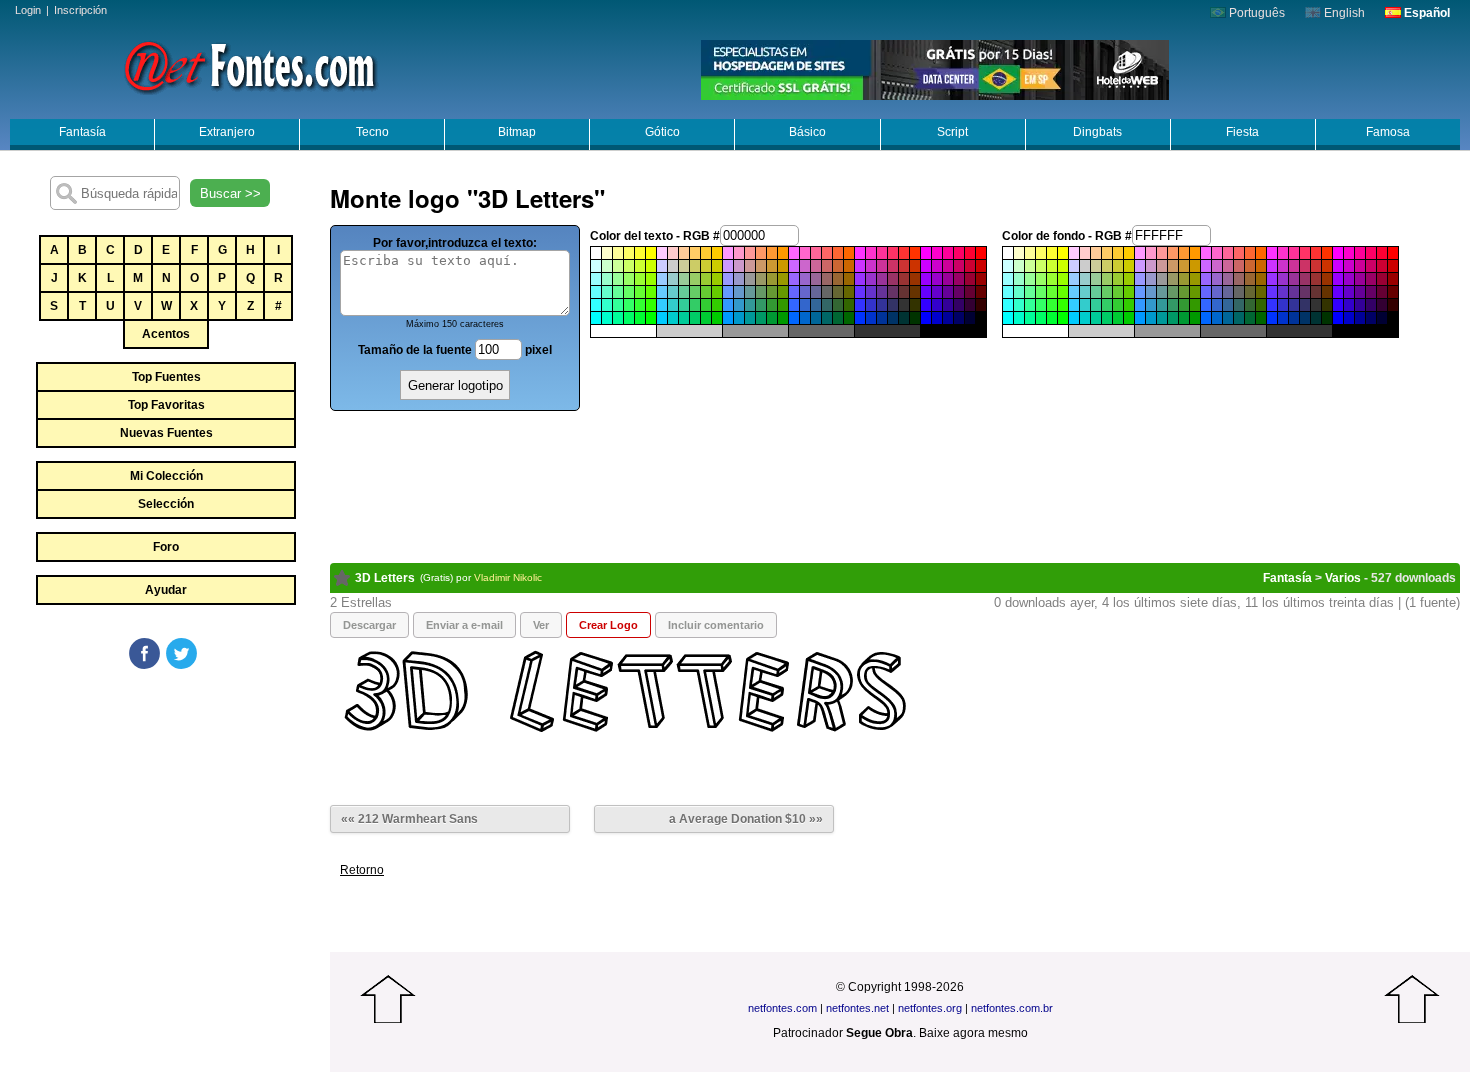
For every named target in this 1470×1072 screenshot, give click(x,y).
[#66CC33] (706, 292)
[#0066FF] (794, 318)
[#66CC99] (684, 292)
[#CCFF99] (618, 266)
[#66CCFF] (662, 292)
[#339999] (750, 305)
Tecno (372, 132)
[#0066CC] (805, 318)
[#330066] (959, 305)
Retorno (362, 870)
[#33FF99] (618, 305)
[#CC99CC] (739, 266)
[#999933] (772, 279)
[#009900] (783, 318)
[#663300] (915, 292)
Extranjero (227, 132)
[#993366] (893, 279)
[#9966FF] (794, 279)
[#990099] (948, 279)
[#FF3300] (915, 253)
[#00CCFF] (662, 318)
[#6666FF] (794, 292)
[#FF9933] (772, 253)
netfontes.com (782, 1008)
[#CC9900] (783, 266)
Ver (541, 625)
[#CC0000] (981, 266)
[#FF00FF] (926, 253)
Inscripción (80, 10)
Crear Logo (608, 625)
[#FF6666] (827, 253)
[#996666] (827, 279)
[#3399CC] (739, 305)
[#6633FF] (860, 292)
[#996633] (838, 279)
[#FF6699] (816, 253)
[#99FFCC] (607, 279)
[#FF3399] (882, 253)
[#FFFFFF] (596, 253)
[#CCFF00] (651, 266)
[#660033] (970, 292)
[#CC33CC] (871, 266)
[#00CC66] (695, 318)
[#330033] (970, 305)
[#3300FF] (926, 305)
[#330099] (948, 305)
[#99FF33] (640, 279)
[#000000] (981, 318)
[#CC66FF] (794, 266)
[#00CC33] (706, 318)
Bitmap (517, 132)
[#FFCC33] (706, 253)
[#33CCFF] (662, 305)
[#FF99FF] (728, 253)
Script (952, 132)
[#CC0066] (959, 266)
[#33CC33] (706, 305)
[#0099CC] (739, 318)
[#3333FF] (860, 305)
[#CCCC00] (717, 266)
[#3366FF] (794, 305)
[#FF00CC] (937, 253)
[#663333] (904, 292)
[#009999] (750, 318)
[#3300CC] (937, 305)
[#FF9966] (761, 253)
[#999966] (761, 279)
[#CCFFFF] (596, 266)
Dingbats (1097, 132)
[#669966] (761, 292)
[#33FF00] (651, 305)
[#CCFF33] (640, 266)
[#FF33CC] (871, 253)
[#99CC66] (695, 279)
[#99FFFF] (596, 279)
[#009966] (761, 318)
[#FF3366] (893, 253)
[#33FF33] (640, 305)
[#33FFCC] (607, 305)
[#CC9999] (750, 266)
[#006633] (838, 318)
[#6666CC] (805, 292)
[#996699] (816, 279)
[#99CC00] (717, 279)
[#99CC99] (684, 279)
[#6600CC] (937, 292)
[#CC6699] (816, 266)
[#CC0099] (948, 266)
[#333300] (915, 305)
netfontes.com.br (1012, 1008)
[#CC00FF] (926, 266)
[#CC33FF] (860, 266)
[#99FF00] (651, 279)
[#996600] (849, 279)
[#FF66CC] (805, 253)
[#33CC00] (717, 305)
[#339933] (772, 305)
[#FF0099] (948, 253)
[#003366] (893, 318)
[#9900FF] (926, 279)
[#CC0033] (970, 266)
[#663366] (893, 292)
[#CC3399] (882, 266)
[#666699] (816, 292)
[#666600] (849, 292)
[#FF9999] (750, 253)
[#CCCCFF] (662, 266)
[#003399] (882, 318)
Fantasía (82, 132)
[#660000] (981, 292)
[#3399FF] (728, 305)
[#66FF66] (629, 292)
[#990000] (981, 279)
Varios (1343, 578)
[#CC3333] (904, 266)
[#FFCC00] (717, 253)
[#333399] (882, 305)
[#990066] (959, 279)
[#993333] (904, 279)
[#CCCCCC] (673, 266)
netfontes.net (857, 1008)
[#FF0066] (959, 253)
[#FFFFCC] (607, 253)
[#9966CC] (805, 279)
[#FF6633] (838, 253)
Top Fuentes (166, 377)
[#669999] (750, 292)
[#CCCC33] (706, 266)
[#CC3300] (915, 266)
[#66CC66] (695, 292)
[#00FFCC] (607, 318)
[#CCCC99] (684, 266)
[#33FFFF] (596, 305)
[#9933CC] (871, 279)
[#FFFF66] (629, 253)
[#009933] (772, 318)
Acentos (166, 334)
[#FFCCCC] (673, 253)
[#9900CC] (937, 279)
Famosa (1388, 132)
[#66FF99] (618, 292)
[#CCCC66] (695, 266)
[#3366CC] (805, 305)
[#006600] (849, 318)
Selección (166, 504)
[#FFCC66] (695, 253)
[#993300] (915, 279)
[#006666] (827, 318)
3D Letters (385, 578)
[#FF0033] (970, 253)
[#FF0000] (981, 253)
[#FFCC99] (684, 253)
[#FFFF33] (640, 253)
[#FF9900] (783, 253)
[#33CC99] (684, 305)
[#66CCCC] (673, 292)
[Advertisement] (165, 822)
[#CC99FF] (728, 266)
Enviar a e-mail (464, 625)
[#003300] (915, 318)
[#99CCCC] (673, 279)
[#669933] (772, 292)
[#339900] (783, 305)
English (1343, 13)
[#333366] (893, 305)
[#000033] (970, 318)
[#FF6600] (849, 253)
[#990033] (970, 279)
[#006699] (816, 318)
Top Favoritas (166, 405)
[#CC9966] (761, 266)
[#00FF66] (629, 318)
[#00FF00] (651, 318)
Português (1255, 13)
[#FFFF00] (651, 253)
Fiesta (1242, 132)
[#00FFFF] (596, 318)
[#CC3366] (893, 266)
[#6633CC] (871, 292)
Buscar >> (230, 193)
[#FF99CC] (739, 253)
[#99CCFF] (662, 279)
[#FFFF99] (618, 253)
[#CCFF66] (629, 266)
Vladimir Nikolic (508, 577)
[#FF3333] (904, 253)
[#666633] (838, 292)
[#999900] (783, 279)
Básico (807, 132)
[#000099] (948, 318)
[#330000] (981, 305)
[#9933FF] (860, 279)
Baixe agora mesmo (973, 1033)
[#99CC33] (706, 279)
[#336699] (816, 305)
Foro (166, 547)
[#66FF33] (640, 292)
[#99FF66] (629, 279)
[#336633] (838, 305)
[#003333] (904, 318)
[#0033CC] (871, 318)
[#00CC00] (717, 318)
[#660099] (948, 292)
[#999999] (750, 279)
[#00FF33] (640, 318)
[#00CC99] (684, 318)
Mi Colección (166, 476)
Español (1425, 13)
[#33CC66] (695, 305)
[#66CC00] (717, 292)
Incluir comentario (716, 625)
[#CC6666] (827, 266)
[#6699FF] (728, 292)
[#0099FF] (728, 318)
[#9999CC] (739, 279)
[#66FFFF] (596, 292)
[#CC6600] (849, 266)
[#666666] (827, 292)
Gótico (662, 132)
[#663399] (882, 292)
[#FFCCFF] (662, 253)
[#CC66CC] (805, 266)
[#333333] (904, 305)
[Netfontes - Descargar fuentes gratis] (250, 65)
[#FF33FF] (860, 253)
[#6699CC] (739, 292)
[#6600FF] (926, 292)
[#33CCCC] (673, 305)
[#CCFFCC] (607, 266)
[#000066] (959, 318)
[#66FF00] (651, 292)
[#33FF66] (629, 305)
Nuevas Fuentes (166, 433)
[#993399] (882, 279)
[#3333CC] (871, 305)
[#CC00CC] (937, 266)
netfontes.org (930, 1008)
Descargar (369, 625)
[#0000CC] (937, 318)
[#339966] (761, 305)
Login (28, 10)
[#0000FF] (926, 318)
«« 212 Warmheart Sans (409, 819)
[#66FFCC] (607, 292)
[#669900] (783, 292)
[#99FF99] (618, 279)
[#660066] (959, 292)
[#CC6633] (838, 266)
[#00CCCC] (673, 318)
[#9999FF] (728, 279)
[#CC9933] (772, 266)
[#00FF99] (618, 318)
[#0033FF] (860, 318)
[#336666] (827, 305)
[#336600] (849, 305)
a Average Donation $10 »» (746, 819)
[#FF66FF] (794, 253)
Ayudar (166, 590)
